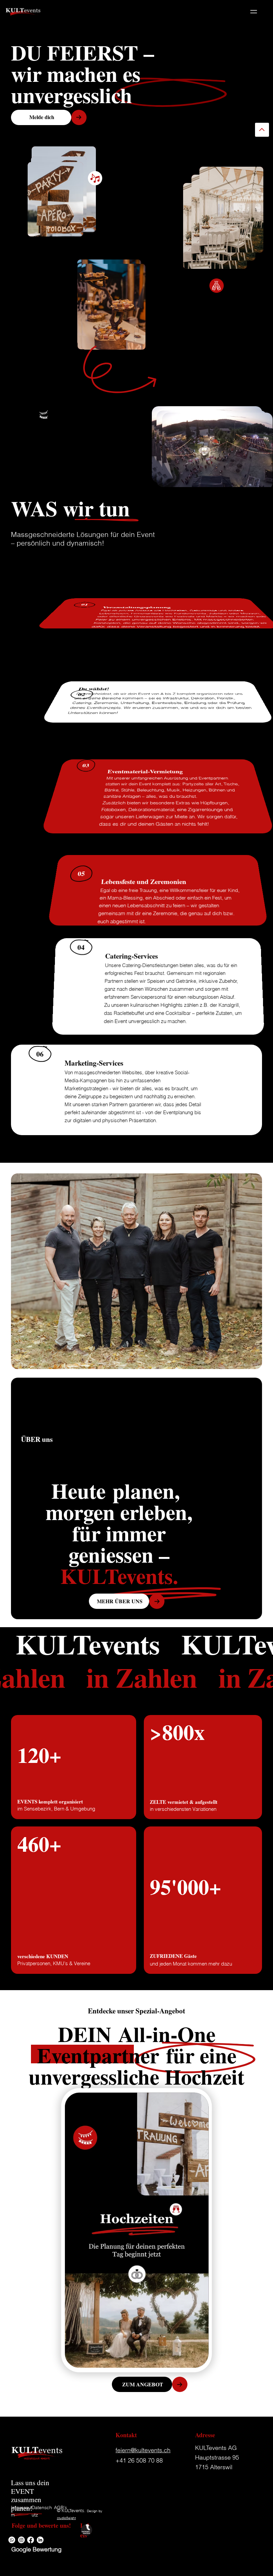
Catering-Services (131, 956)
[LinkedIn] (40, 2540)
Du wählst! (94, 689)
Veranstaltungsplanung (136, 607)
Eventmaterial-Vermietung (145, 771)
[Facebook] (31, 2540)
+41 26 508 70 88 (139, 2460)
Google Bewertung (36, 2549)
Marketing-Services (94, 1063)
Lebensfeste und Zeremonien (143, 881)
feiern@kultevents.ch (143, 2450)
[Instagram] (21, 2540)
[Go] (262, 130)
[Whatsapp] (12, 2540)
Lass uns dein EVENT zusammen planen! (30, 2495)
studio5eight (66, 2518)
